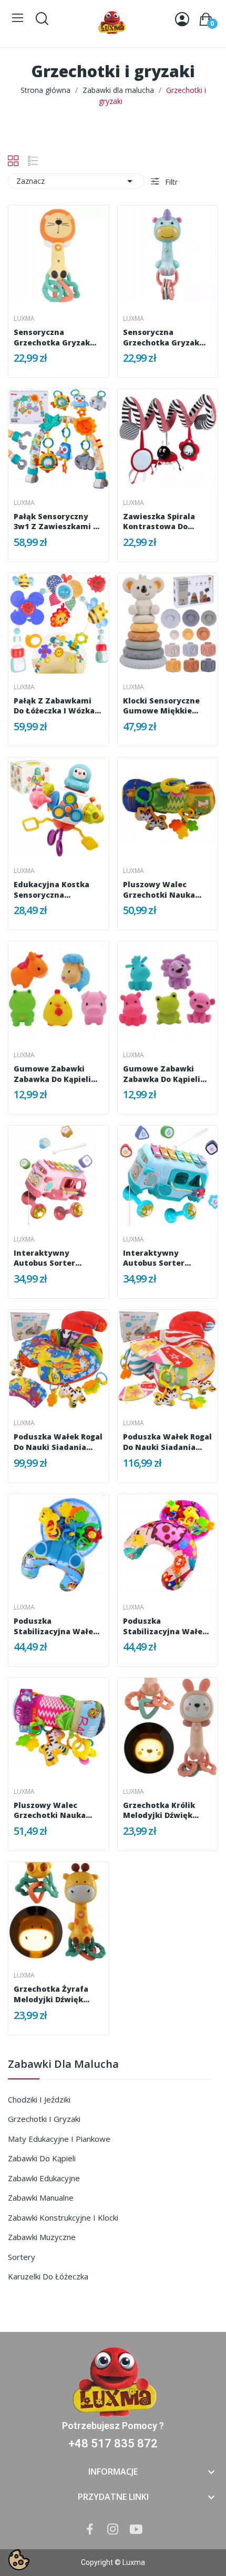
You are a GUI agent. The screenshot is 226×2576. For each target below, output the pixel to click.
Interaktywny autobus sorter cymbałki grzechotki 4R (55, 1258)
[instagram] (113, 2530)
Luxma (24, 319)
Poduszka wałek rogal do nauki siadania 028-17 (58, 1442)
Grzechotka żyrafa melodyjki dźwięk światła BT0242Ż (51, 1994)
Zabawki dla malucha (63, 2065)
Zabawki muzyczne (42, 2237)
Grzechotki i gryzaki (44, 2119)
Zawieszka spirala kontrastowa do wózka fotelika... (159, 522)
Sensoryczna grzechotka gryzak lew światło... (52, 337)
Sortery (22, 2257)
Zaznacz (76, 181)
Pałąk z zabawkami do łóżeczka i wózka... (57, 706)
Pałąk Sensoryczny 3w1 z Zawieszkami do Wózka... (58, 522)
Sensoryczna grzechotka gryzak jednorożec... (161, 337)
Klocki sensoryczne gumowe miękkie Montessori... (161, 706)
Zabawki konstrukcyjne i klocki (63, 2217)
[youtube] (136, 2530)
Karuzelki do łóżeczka (48, 2276)
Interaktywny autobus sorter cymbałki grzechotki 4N (165, 1258)
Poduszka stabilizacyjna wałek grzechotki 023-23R (165, 1626)
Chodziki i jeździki (39, 2099)
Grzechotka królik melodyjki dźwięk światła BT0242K (159, 1810)
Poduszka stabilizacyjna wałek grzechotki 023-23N (56, 1626)
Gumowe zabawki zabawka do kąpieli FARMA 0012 (52, 1074)
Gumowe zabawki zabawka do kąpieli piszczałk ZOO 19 (162, 1074)
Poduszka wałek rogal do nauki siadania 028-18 (167, 1442)
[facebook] (90, 2530)
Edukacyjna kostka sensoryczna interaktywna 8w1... (53, 890)
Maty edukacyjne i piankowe (59, 2139)
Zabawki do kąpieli (42, 2158)
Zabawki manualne (41, 2198)
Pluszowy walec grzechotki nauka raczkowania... (159, 890)
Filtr (170, 182)
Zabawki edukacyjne (44, 2178)
